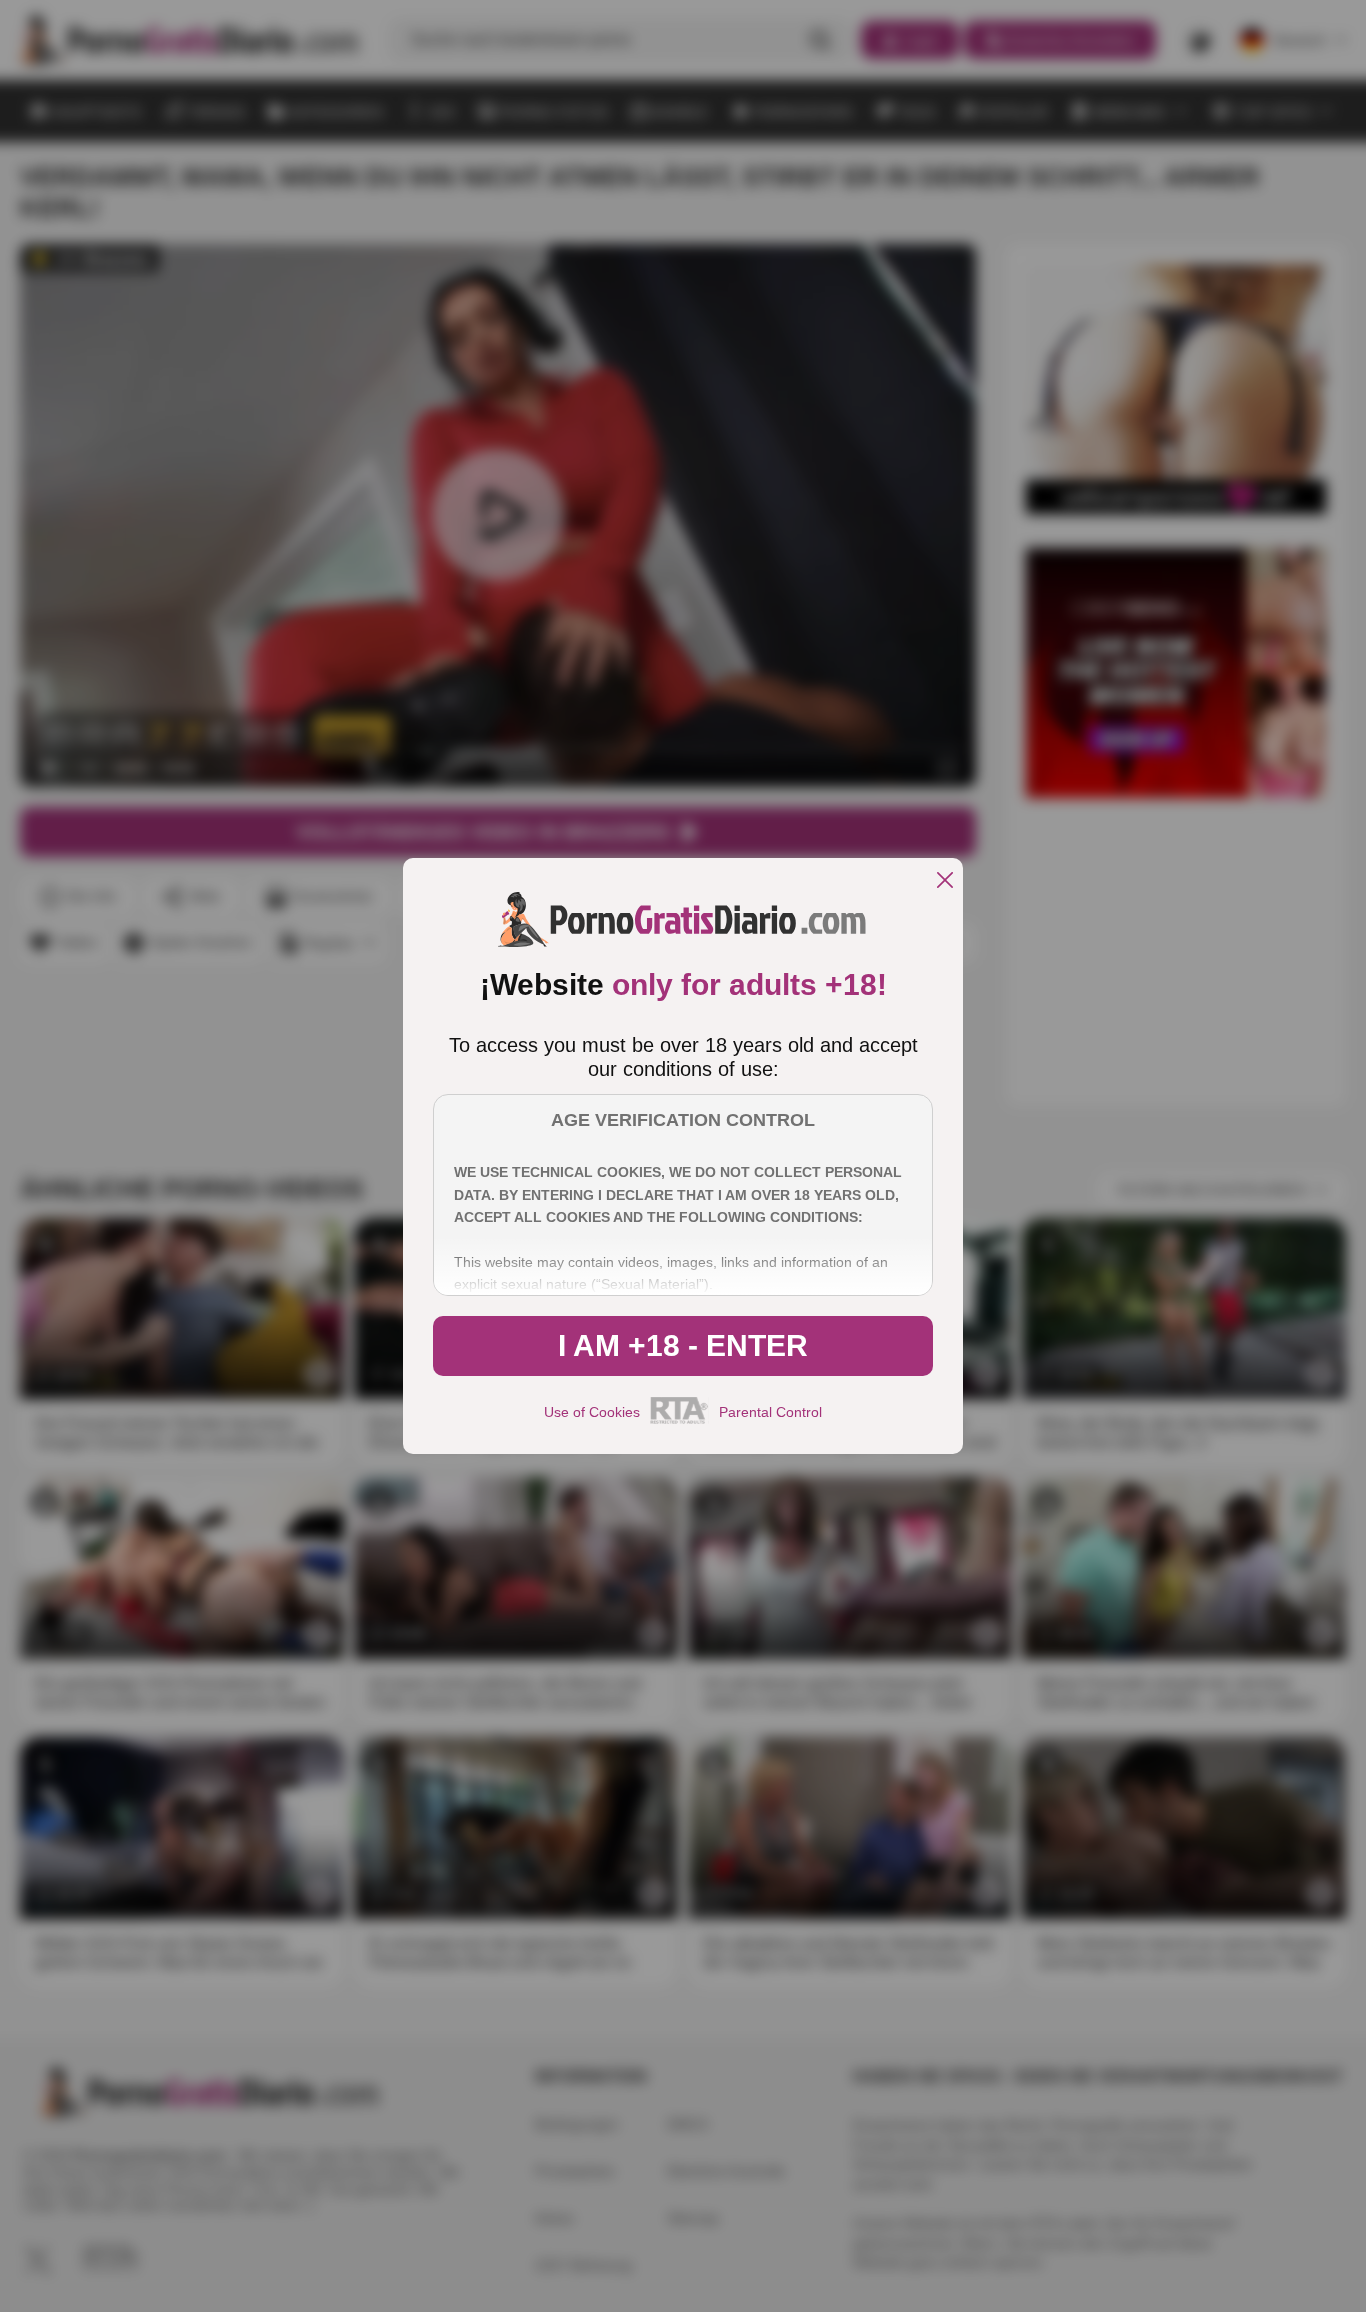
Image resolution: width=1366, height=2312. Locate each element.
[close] (945, 881)
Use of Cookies (592, 1412)
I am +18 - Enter (683, 1345)
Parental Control (770, 1412)
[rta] (679, 1421)
